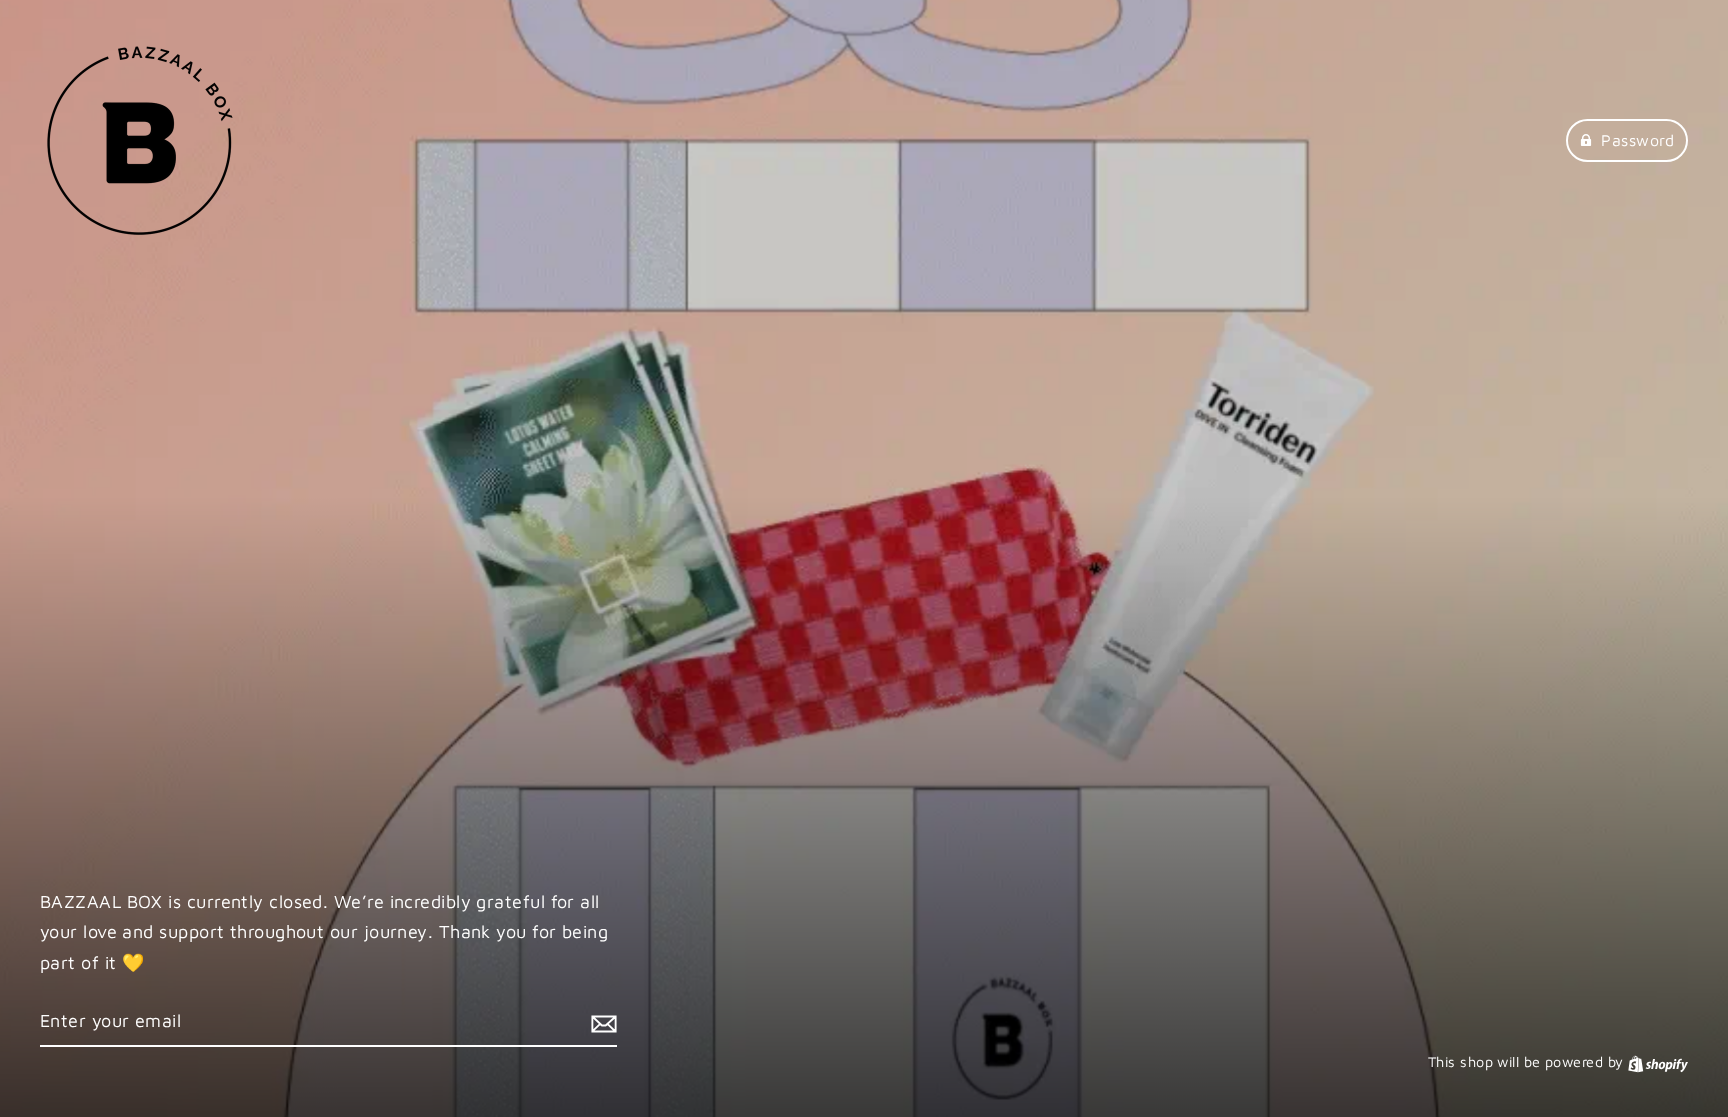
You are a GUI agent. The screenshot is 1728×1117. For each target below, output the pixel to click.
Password (1637, 140)
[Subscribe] (601, 1022)
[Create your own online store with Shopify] (1658, 1061)
